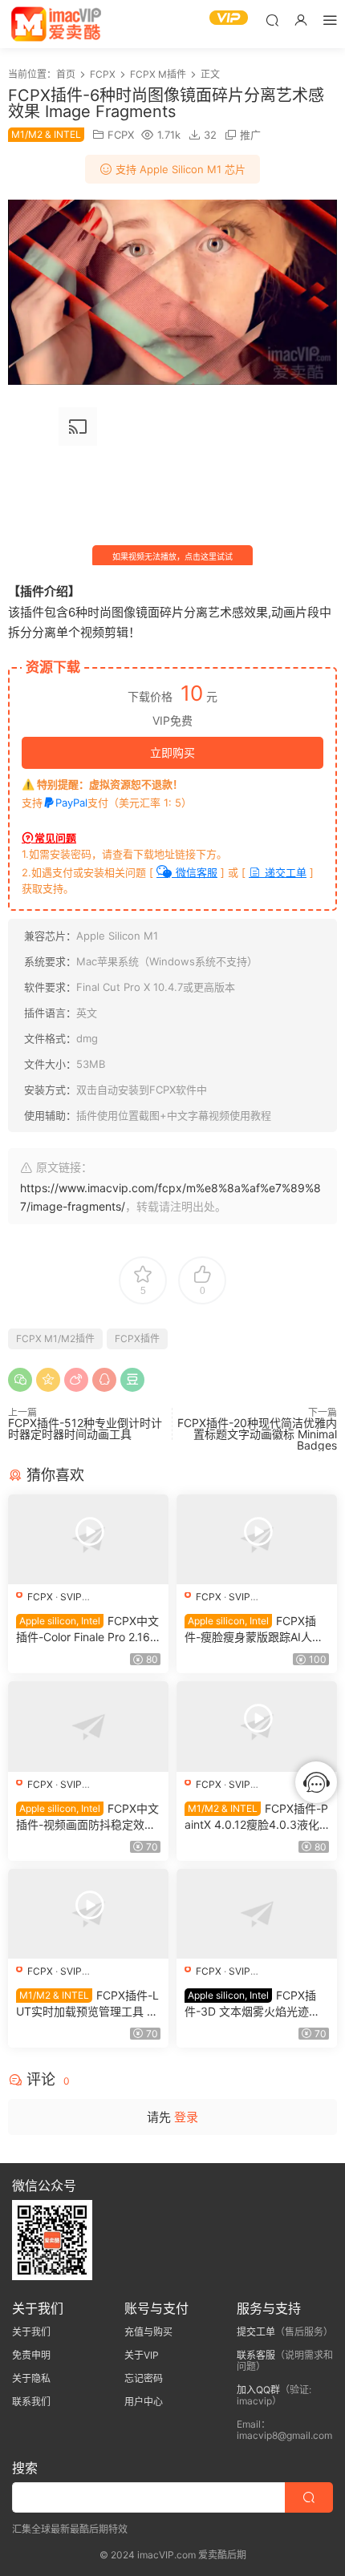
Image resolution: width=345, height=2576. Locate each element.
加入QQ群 (258, 2390)
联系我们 (31, 2402)
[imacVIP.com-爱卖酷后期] (56, 24)
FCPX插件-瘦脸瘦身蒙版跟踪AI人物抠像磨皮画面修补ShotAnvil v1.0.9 (254, 1630)
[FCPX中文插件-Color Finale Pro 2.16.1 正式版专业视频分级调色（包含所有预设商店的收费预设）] (88, 1539)
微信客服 (195, 872)
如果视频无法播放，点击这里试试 (172, 556)
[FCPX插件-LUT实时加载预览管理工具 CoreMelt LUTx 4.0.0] (88, 1914)
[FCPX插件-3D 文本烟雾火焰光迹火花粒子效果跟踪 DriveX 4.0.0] (257, 1914)
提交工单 (256, 2332)
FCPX (121, 135)
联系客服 (256, 2355)
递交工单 (284, 872)
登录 (186, 2117)
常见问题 (55, 838)
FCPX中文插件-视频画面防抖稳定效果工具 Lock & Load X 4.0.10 (87, 1817)
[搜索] (272, 20)
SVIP (71, 1597)
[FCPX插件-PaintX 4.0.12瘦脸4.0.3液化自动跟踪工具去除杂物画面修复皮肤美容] (257, 1726)
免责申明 (31, 2355)
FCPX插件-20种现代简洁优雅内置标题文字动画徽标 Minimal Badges (257, 1434)
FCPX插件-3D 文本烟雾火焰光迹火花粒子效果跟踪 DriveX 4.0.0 (255, 2004)
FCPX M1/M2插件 (55, 1339)
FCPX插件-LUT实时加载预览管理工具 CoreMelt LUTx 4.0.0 (87, 2004)
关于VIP (142, 2355)
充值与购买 (148, 2332)
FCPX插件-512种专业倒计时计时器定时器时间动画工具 (85, 1428)
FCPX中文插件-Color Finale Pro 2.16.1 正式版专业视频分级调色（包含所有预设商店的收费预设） (87, 1630)
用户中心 (144, 2402)
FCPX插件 (137, 1339)
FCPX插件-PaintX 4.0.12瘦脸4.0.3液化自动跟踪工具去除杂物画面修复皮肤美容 (256, 1817)
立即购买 (172, 752)
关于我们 (31, 2332)
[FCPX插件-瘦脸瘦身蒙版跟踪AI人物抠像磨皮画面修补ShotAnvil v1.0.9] (257, 1539)
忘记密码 (144, 2378)
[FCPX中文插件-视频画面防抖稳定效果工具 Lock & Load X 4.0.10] (88, 1726)
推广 (250, 135)
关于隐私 (31, 2378)
